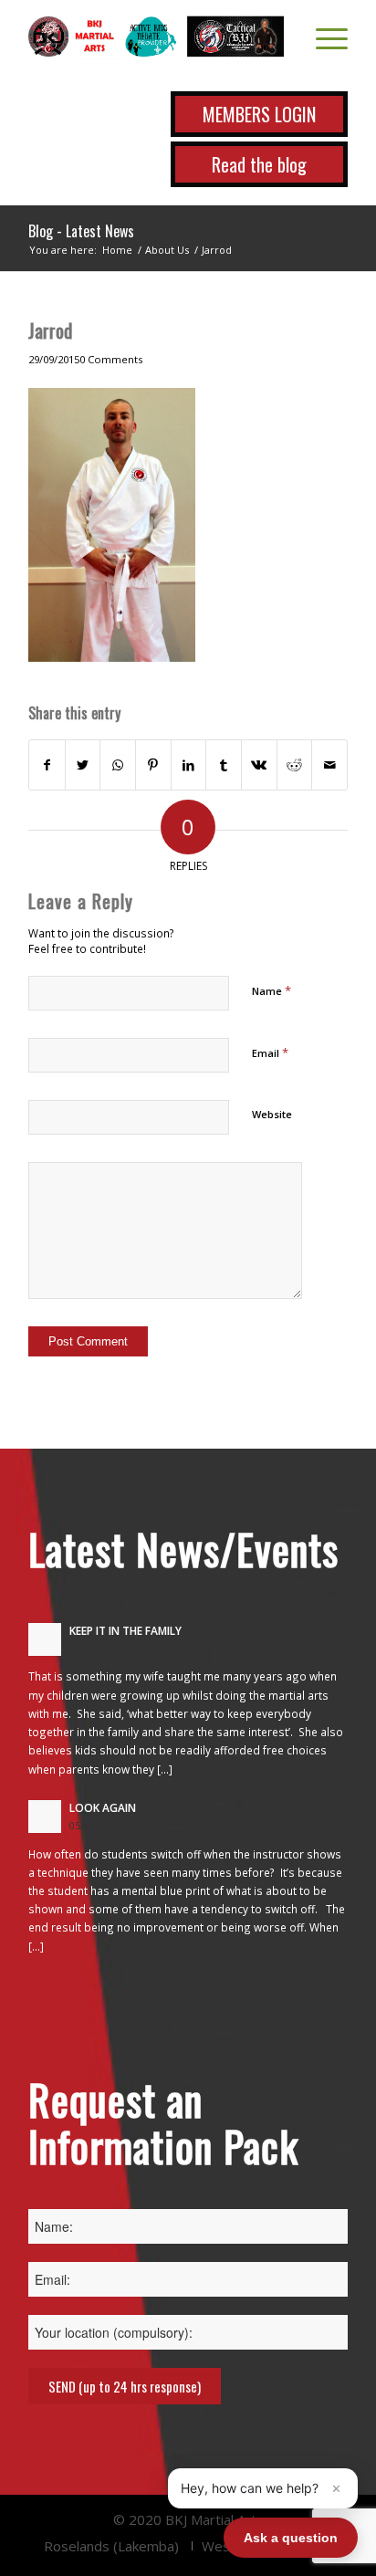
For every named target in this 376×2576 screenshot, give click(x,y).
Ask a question (291, 2538)
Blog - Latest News (81, 231)
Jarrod (50, 330)
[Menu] (323, 37)
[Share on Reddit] (295, 765)
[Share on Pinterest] (153, 765)
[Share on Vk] (259, 765)
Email (270, 1052)
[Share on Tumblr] (224, 765)
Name (272, 990)
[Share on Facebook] (47, 765)
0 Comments (111, 359)
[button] (263, 2488)
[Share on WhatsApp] (118, 765)
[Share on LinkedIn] (189, 765)
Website (272, 1114)
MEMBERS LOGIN (259, 114)
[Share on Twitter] (83, 765)
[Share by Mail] (329, 765)
